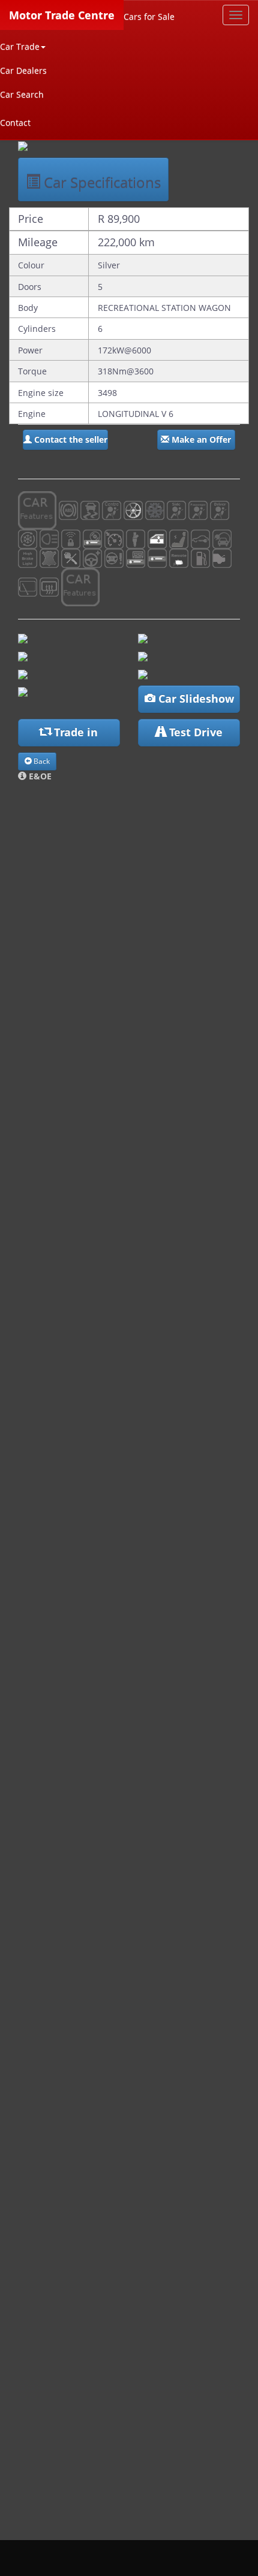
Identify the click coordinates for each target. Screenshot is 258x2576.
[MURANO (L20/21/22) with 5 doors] (143, 655)
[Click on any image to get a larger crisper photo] (23, 655)
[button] (65, 440)
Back (41, 761)
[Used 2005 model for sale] (23, 145)
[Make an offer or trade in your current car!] (23, 691)
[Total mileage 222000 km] (143, 637)
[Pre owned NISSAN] (23, 637)
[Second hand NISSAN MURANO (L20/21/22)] (143, 673)
